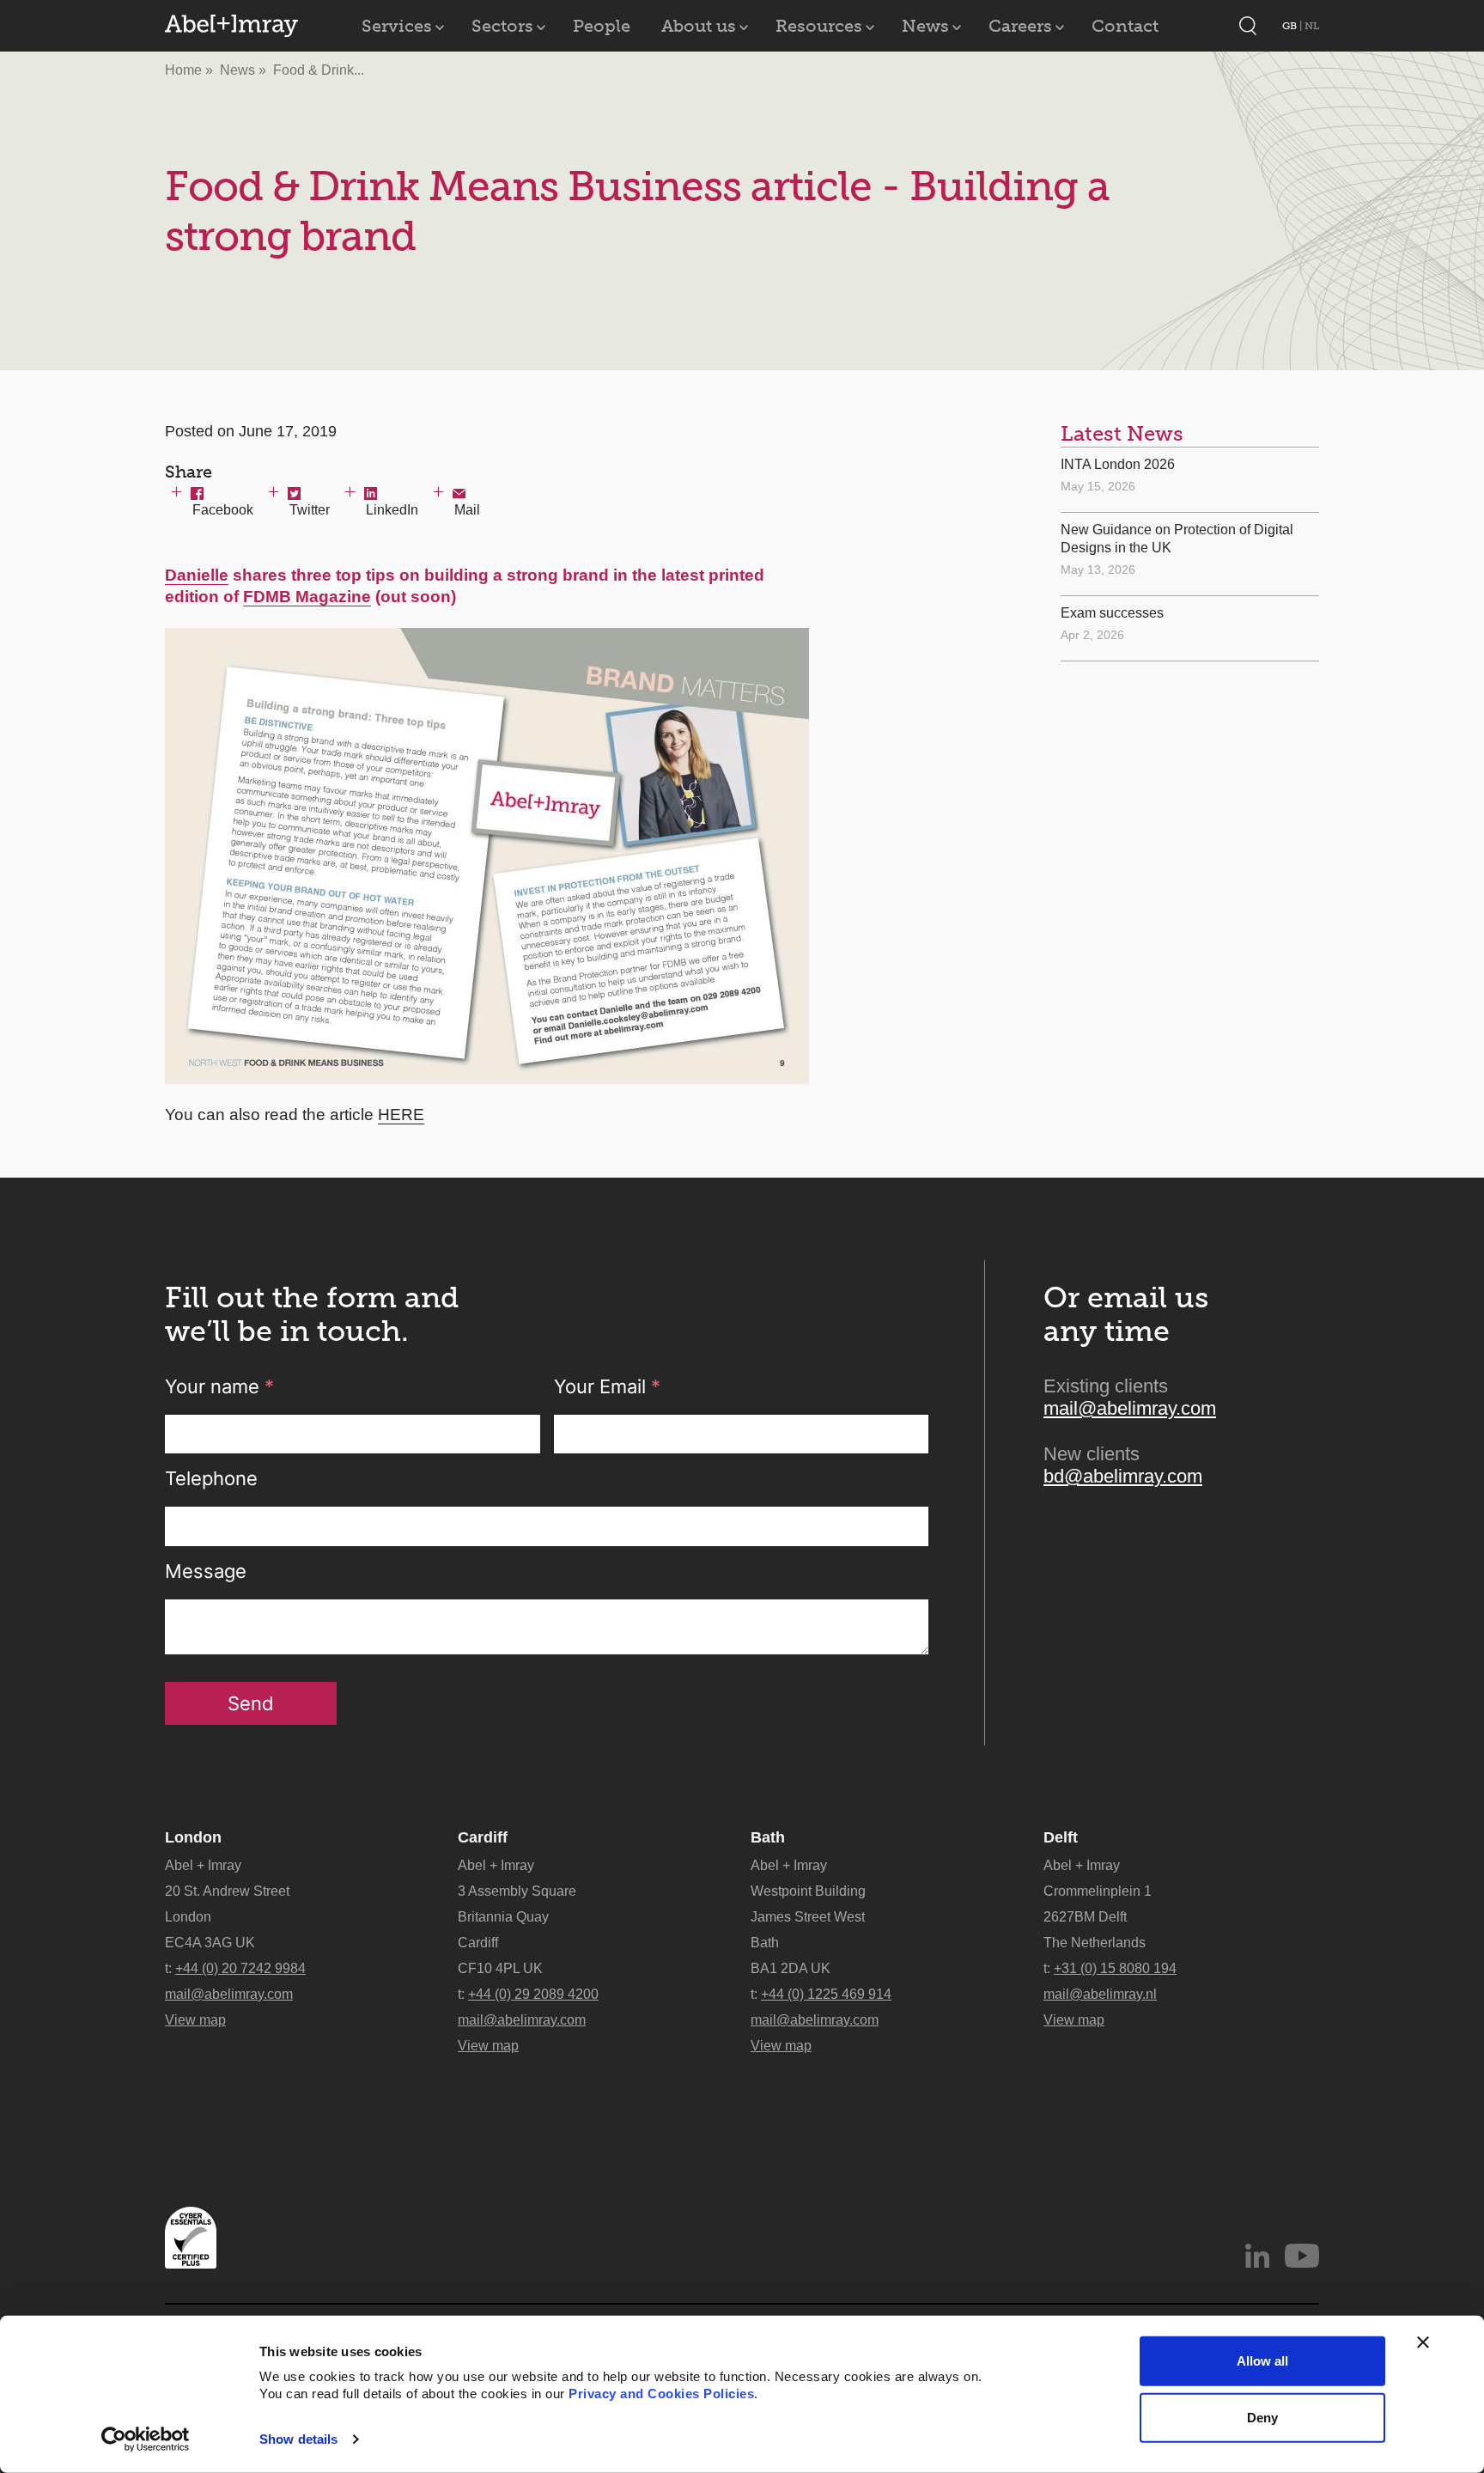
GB (1291, 26)
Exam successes (1112, 613)
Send (251, 1703)
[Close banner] (1423, 2342)
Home (183, 70)
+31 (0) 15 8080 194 (1115, 1968)
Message (206, 1571)
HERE (401, 1115)
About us (699, 26)
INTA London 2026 (1118, 464)
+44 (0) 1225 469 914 (826, 1994)
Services (397, 26)
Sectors (502, 26)
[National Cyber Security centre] (191, 2238)
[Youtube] (1302, 2256)
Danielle (197, 575)
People (602, 26)
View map (195, 2020)
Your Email (607, 1386)
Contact (1125, 26)
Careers (1020, 26)
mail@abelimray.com (1130, 1408)
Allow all (1262, 2361)
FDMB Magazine (307, 597)
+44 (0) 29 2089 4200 (533, 1994)
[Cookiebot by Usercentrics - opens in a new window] (146, 2439)
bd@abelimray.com (1123, 1476)
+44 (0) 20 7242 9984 (240, 1968)
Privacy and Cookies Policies (661, 2394)
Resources (819, 26)
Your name (219, 1386)
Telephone (211, 1478)
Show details (298, 2439)
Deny (1262, 2417)
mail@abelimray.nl (1100, 1994)
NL (1312, 26)
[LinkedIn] (1257, 2256)
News (925, 26)
